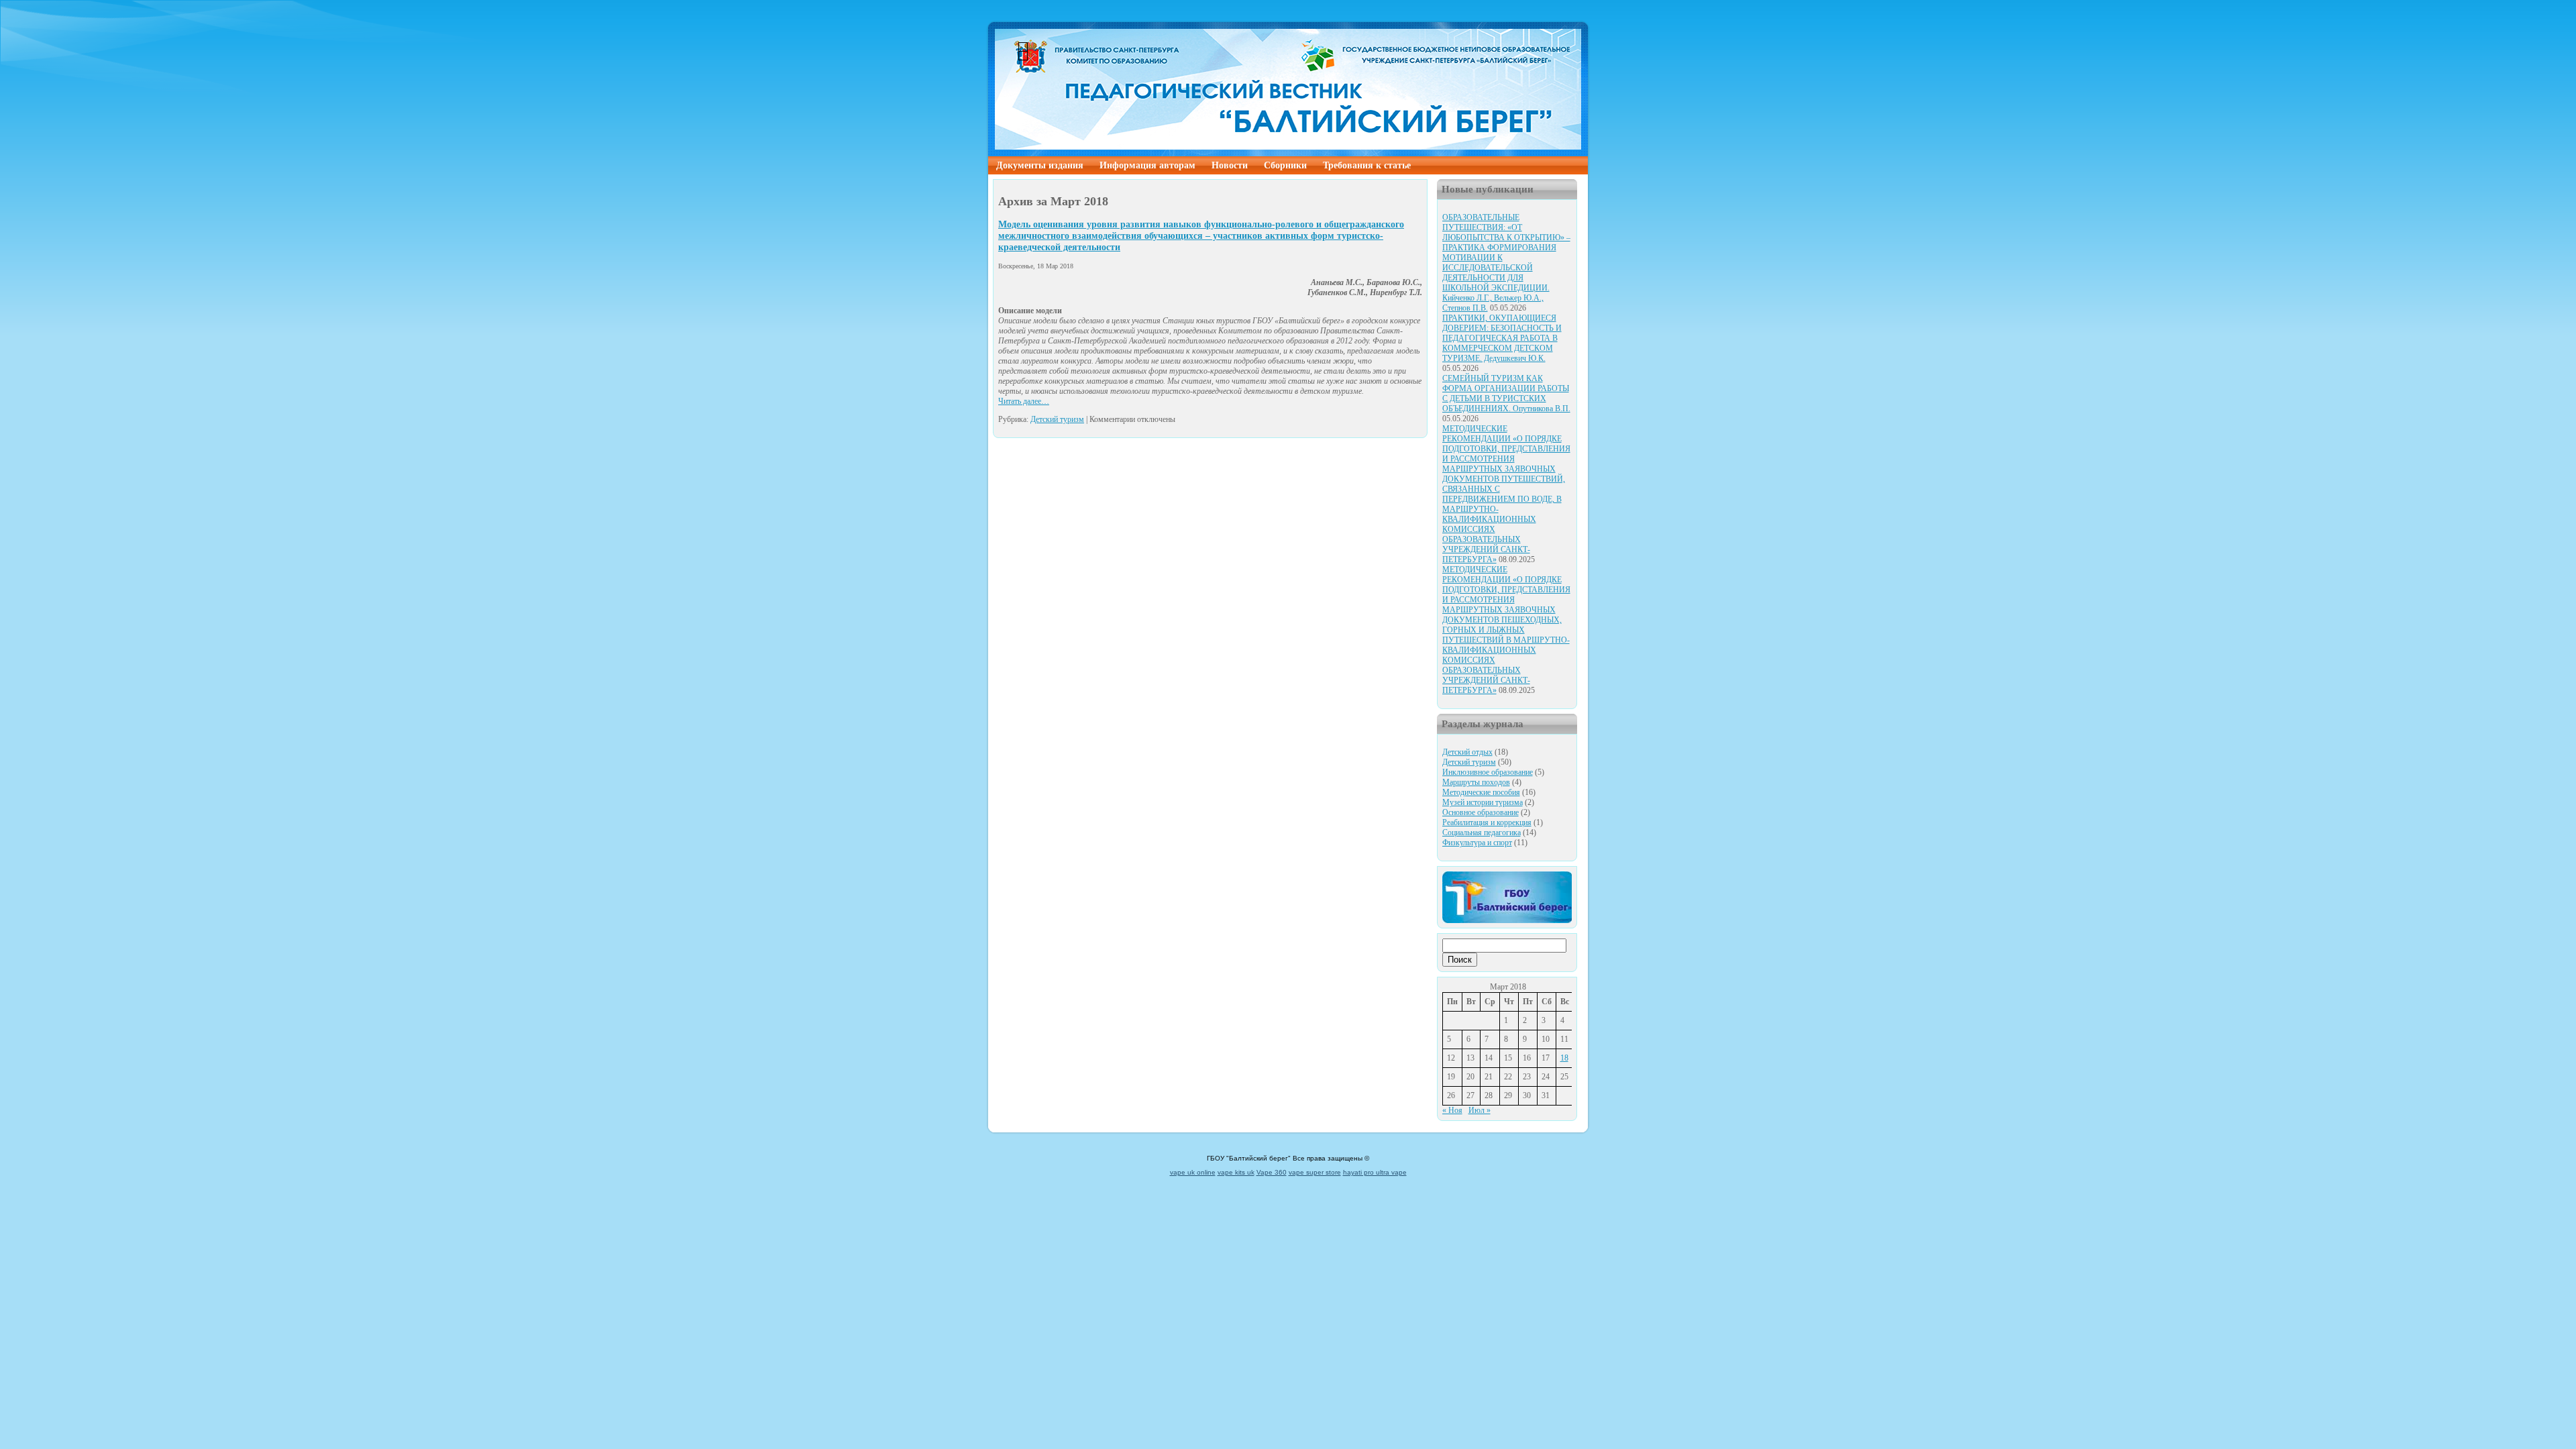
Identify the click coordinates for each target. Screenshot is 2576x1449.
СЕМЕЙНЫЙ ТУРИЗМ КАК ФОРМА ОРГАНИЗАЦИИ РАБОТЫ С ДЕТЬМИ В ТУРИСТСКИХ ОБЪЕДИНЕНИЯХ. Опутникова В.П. (1506, 393)
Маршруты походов (1476, 782)
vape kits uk (1236, 1172)
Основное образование (1481, 812)
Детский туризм (1057, 419)
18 (1564, 1058)
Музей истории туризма (1483, 802)
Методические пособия (1481, 792)
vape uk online (1193, 1172)
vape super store (1315, 1172)
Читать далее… (1024, 401)
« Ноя (1452, 1110)
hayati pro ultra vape (1375, 1172)
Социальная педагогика (1482, 833)
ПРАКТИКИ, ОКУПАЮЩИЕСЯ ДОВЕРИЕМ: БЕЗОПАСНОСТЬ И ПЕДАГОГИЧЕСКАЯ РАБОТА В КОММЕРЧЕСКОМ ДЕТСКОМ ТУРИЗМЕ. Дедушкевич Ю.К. (1502, 338)
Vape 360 (1272, 1172)
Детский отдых (1467, 752)
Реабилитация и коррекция (1487, 822)
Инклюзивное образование (1488, 772)
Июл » (1480, 1110)
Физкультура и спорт (1477, 843)
